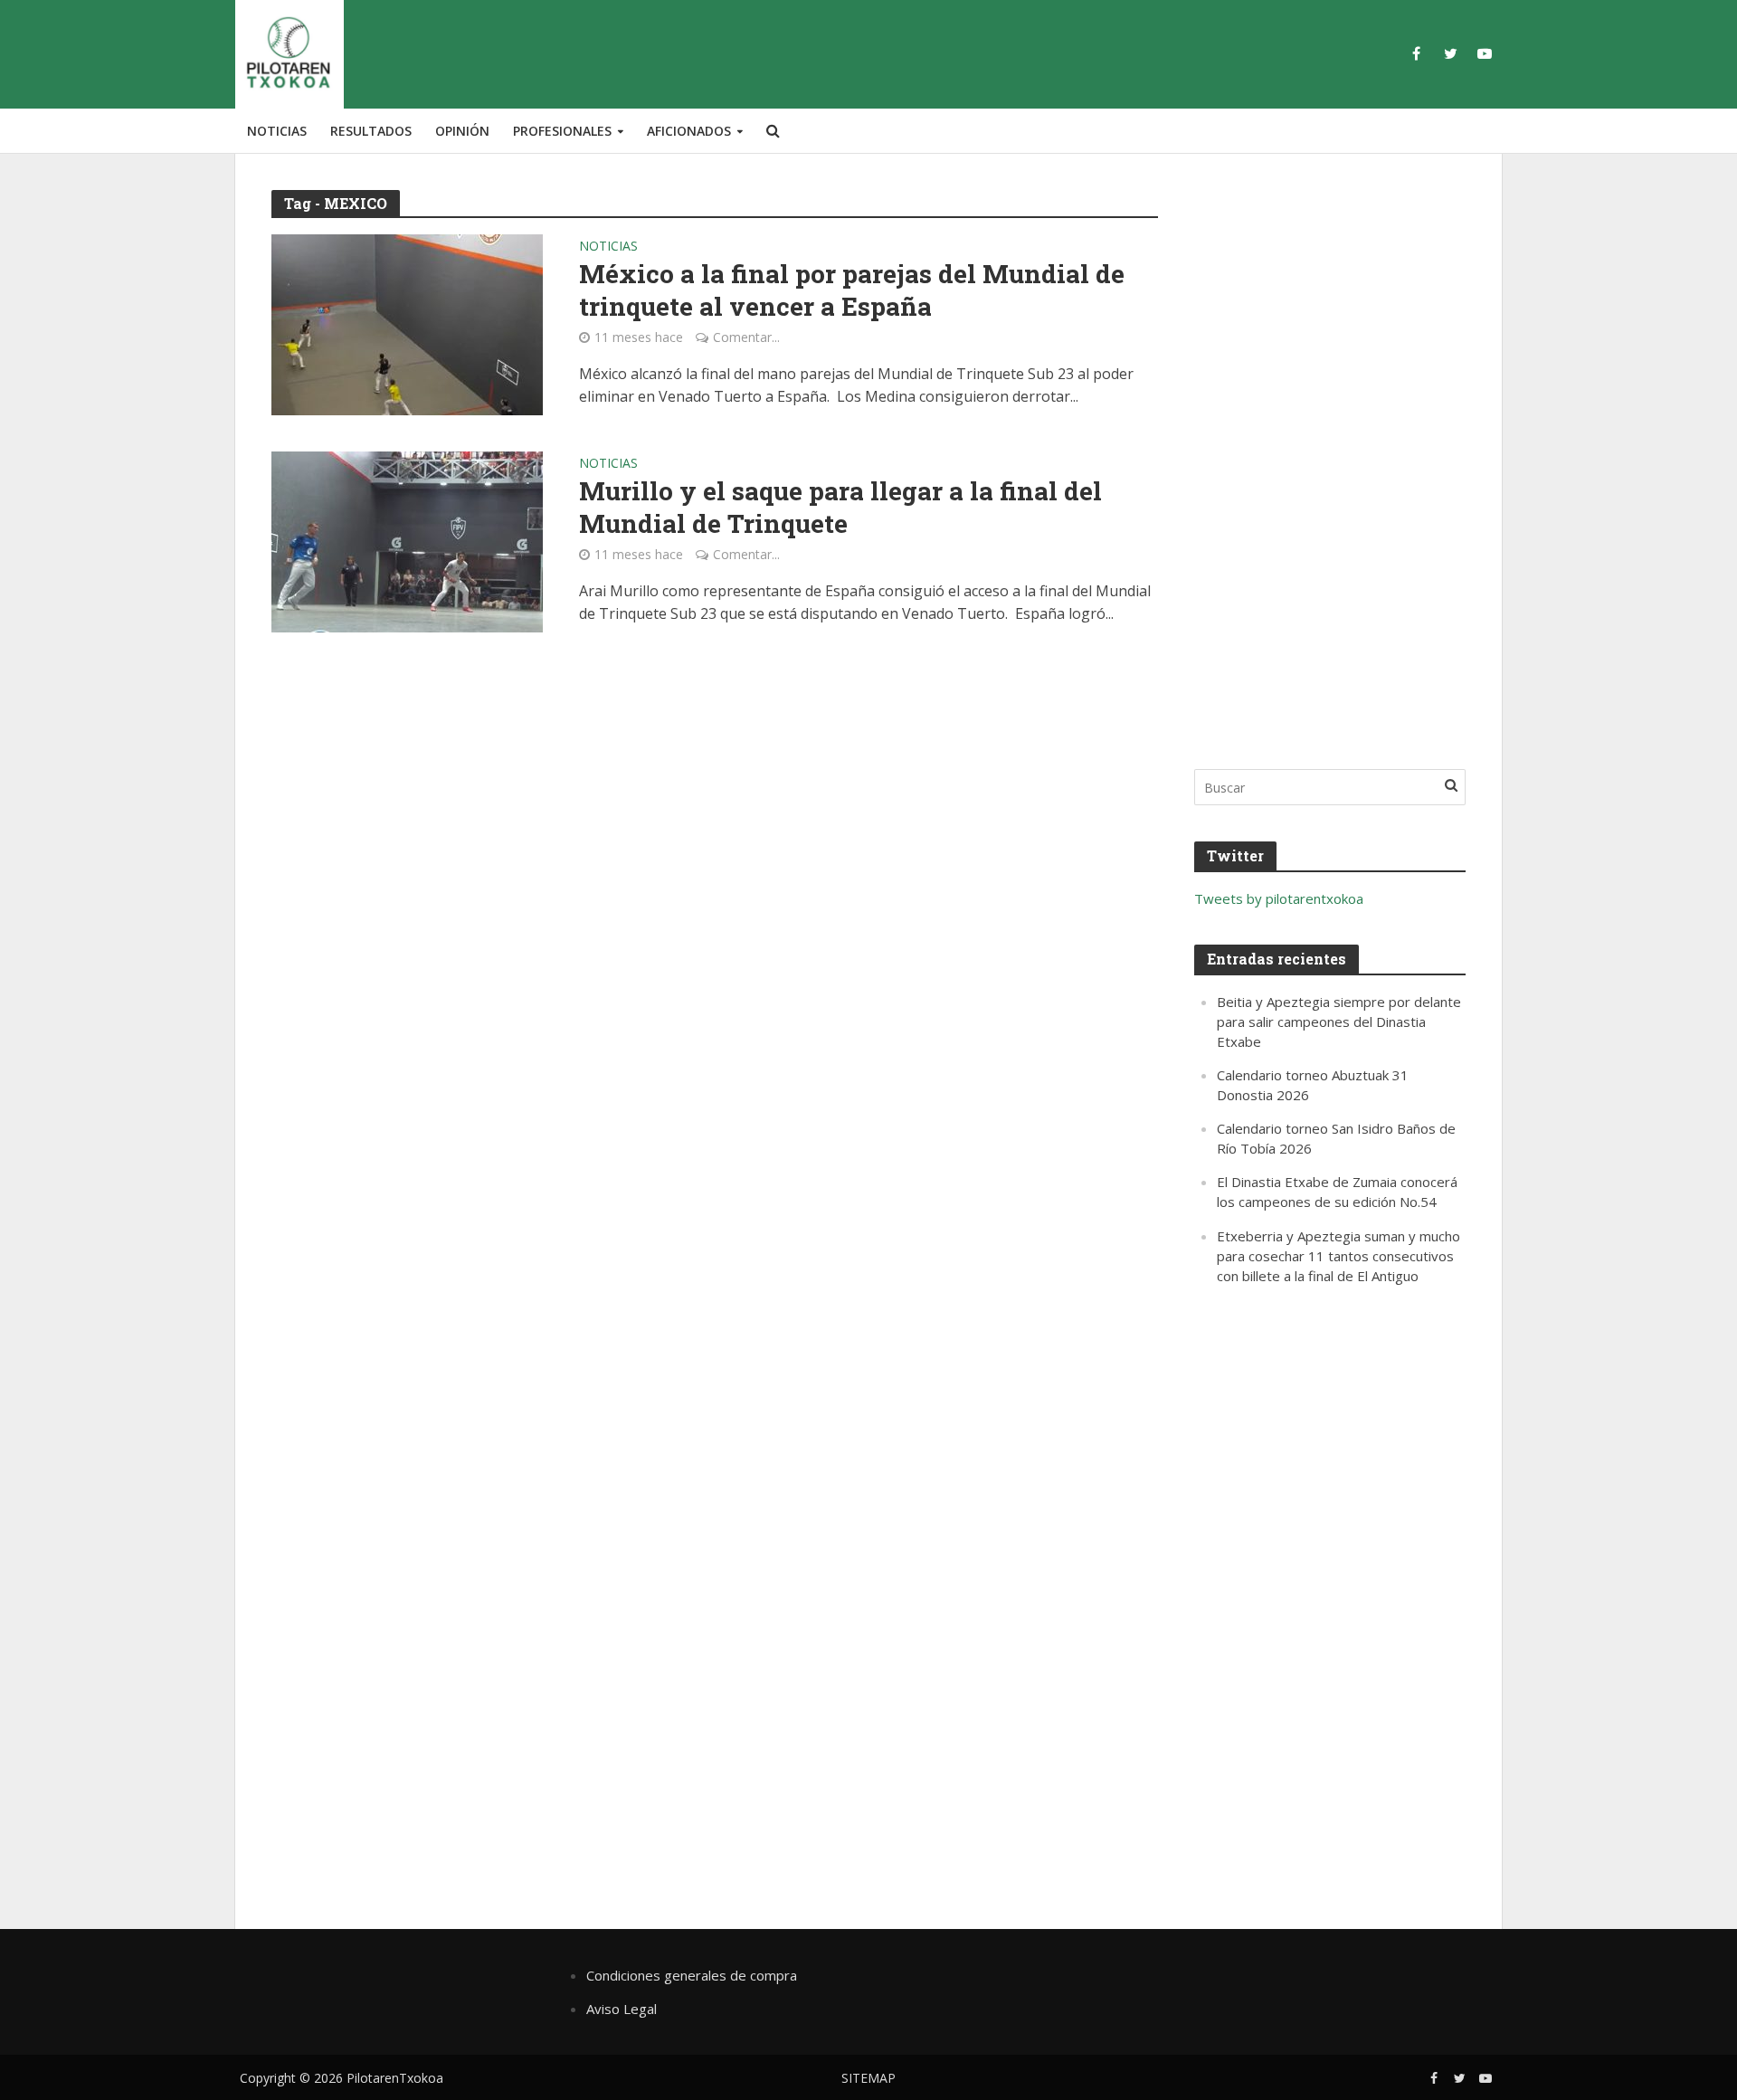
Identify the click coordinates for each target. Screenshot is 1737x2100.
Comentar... (746, 337)
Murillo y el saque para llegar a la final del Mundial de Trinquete (840, 508)
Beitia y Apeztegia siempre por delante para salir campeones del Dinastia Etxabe (1339, 1021)
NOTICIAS (277, 131)
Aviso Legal (622, 2009)
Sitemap (868, 2078)
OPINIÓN (462, 131)
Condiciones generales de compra (692, 1975)
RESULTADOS (371, 131)
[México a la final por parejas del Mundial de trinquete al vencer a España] (407, 323)
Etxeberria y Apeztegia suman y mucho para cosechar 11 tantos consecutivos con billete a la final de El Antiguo (1338, 1256)
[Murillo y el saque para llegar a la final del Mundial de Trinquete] (407, 540)
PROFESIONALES (562, 131)
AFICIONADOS (689, 131)
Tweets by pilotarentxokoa (1279, 898)
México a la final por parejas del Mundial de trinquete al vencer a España (852, 290)
